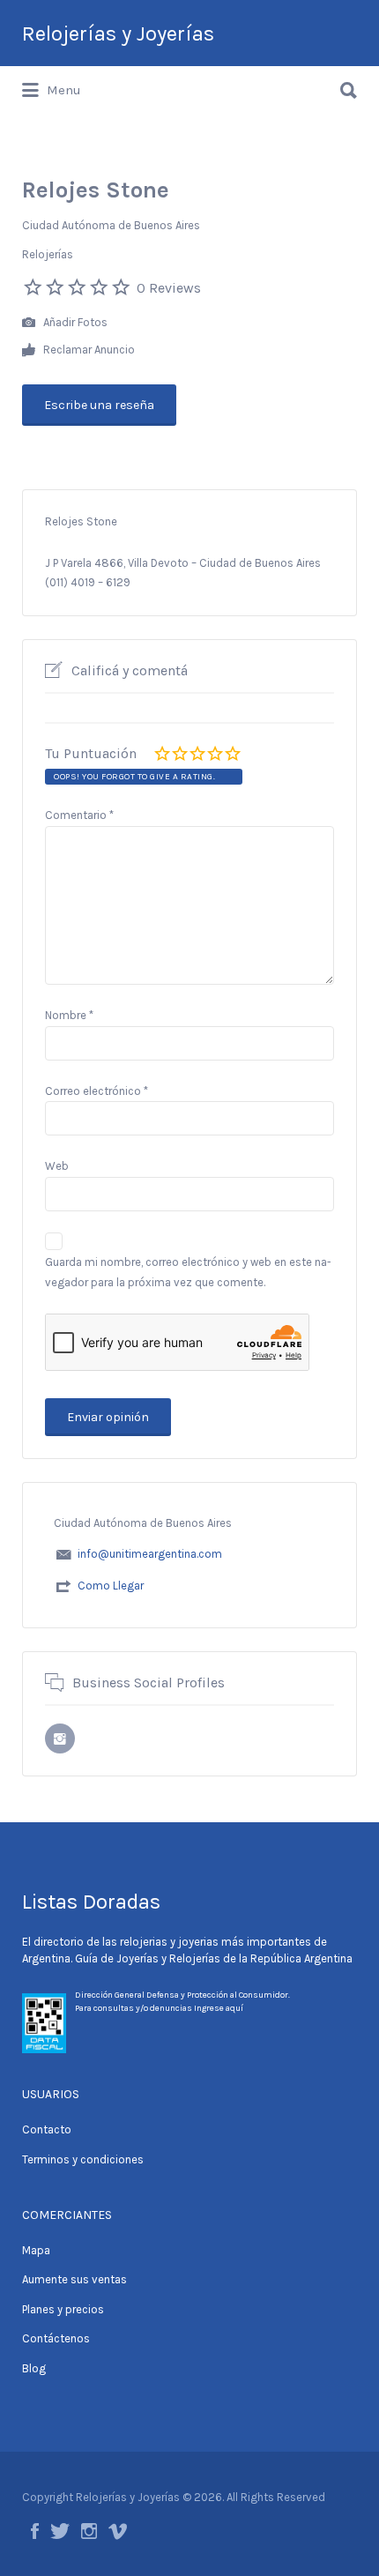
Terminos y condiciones (83, 2159)
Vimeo (118, 2531)
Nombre (69, 1015)
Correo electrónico (97, 1091)
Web (57, 1166)
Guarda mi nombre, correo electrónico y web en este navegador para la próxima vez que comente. (188, 1272)
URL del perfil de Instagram (60, 1738)
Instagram (89, 2531)
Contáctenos (56, 2338)
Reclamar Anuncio (88, 350)
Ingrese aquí (219, 2008)
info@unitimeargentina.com (150, 1554)
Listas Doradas (91, 1902)
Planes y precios (63, 2309)
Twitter (60, 2531)
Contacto (47, 2129)
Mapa (36, 2250)
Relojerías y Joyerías (118, 34)
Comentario (79, 815)
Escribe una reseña (99, 405)
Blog (34, 2368)
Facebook (35, 2531)
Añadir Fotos (74, 322)
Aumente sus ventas (74, 2279)
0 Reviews (169, 288)
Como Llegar (111, 1586)
